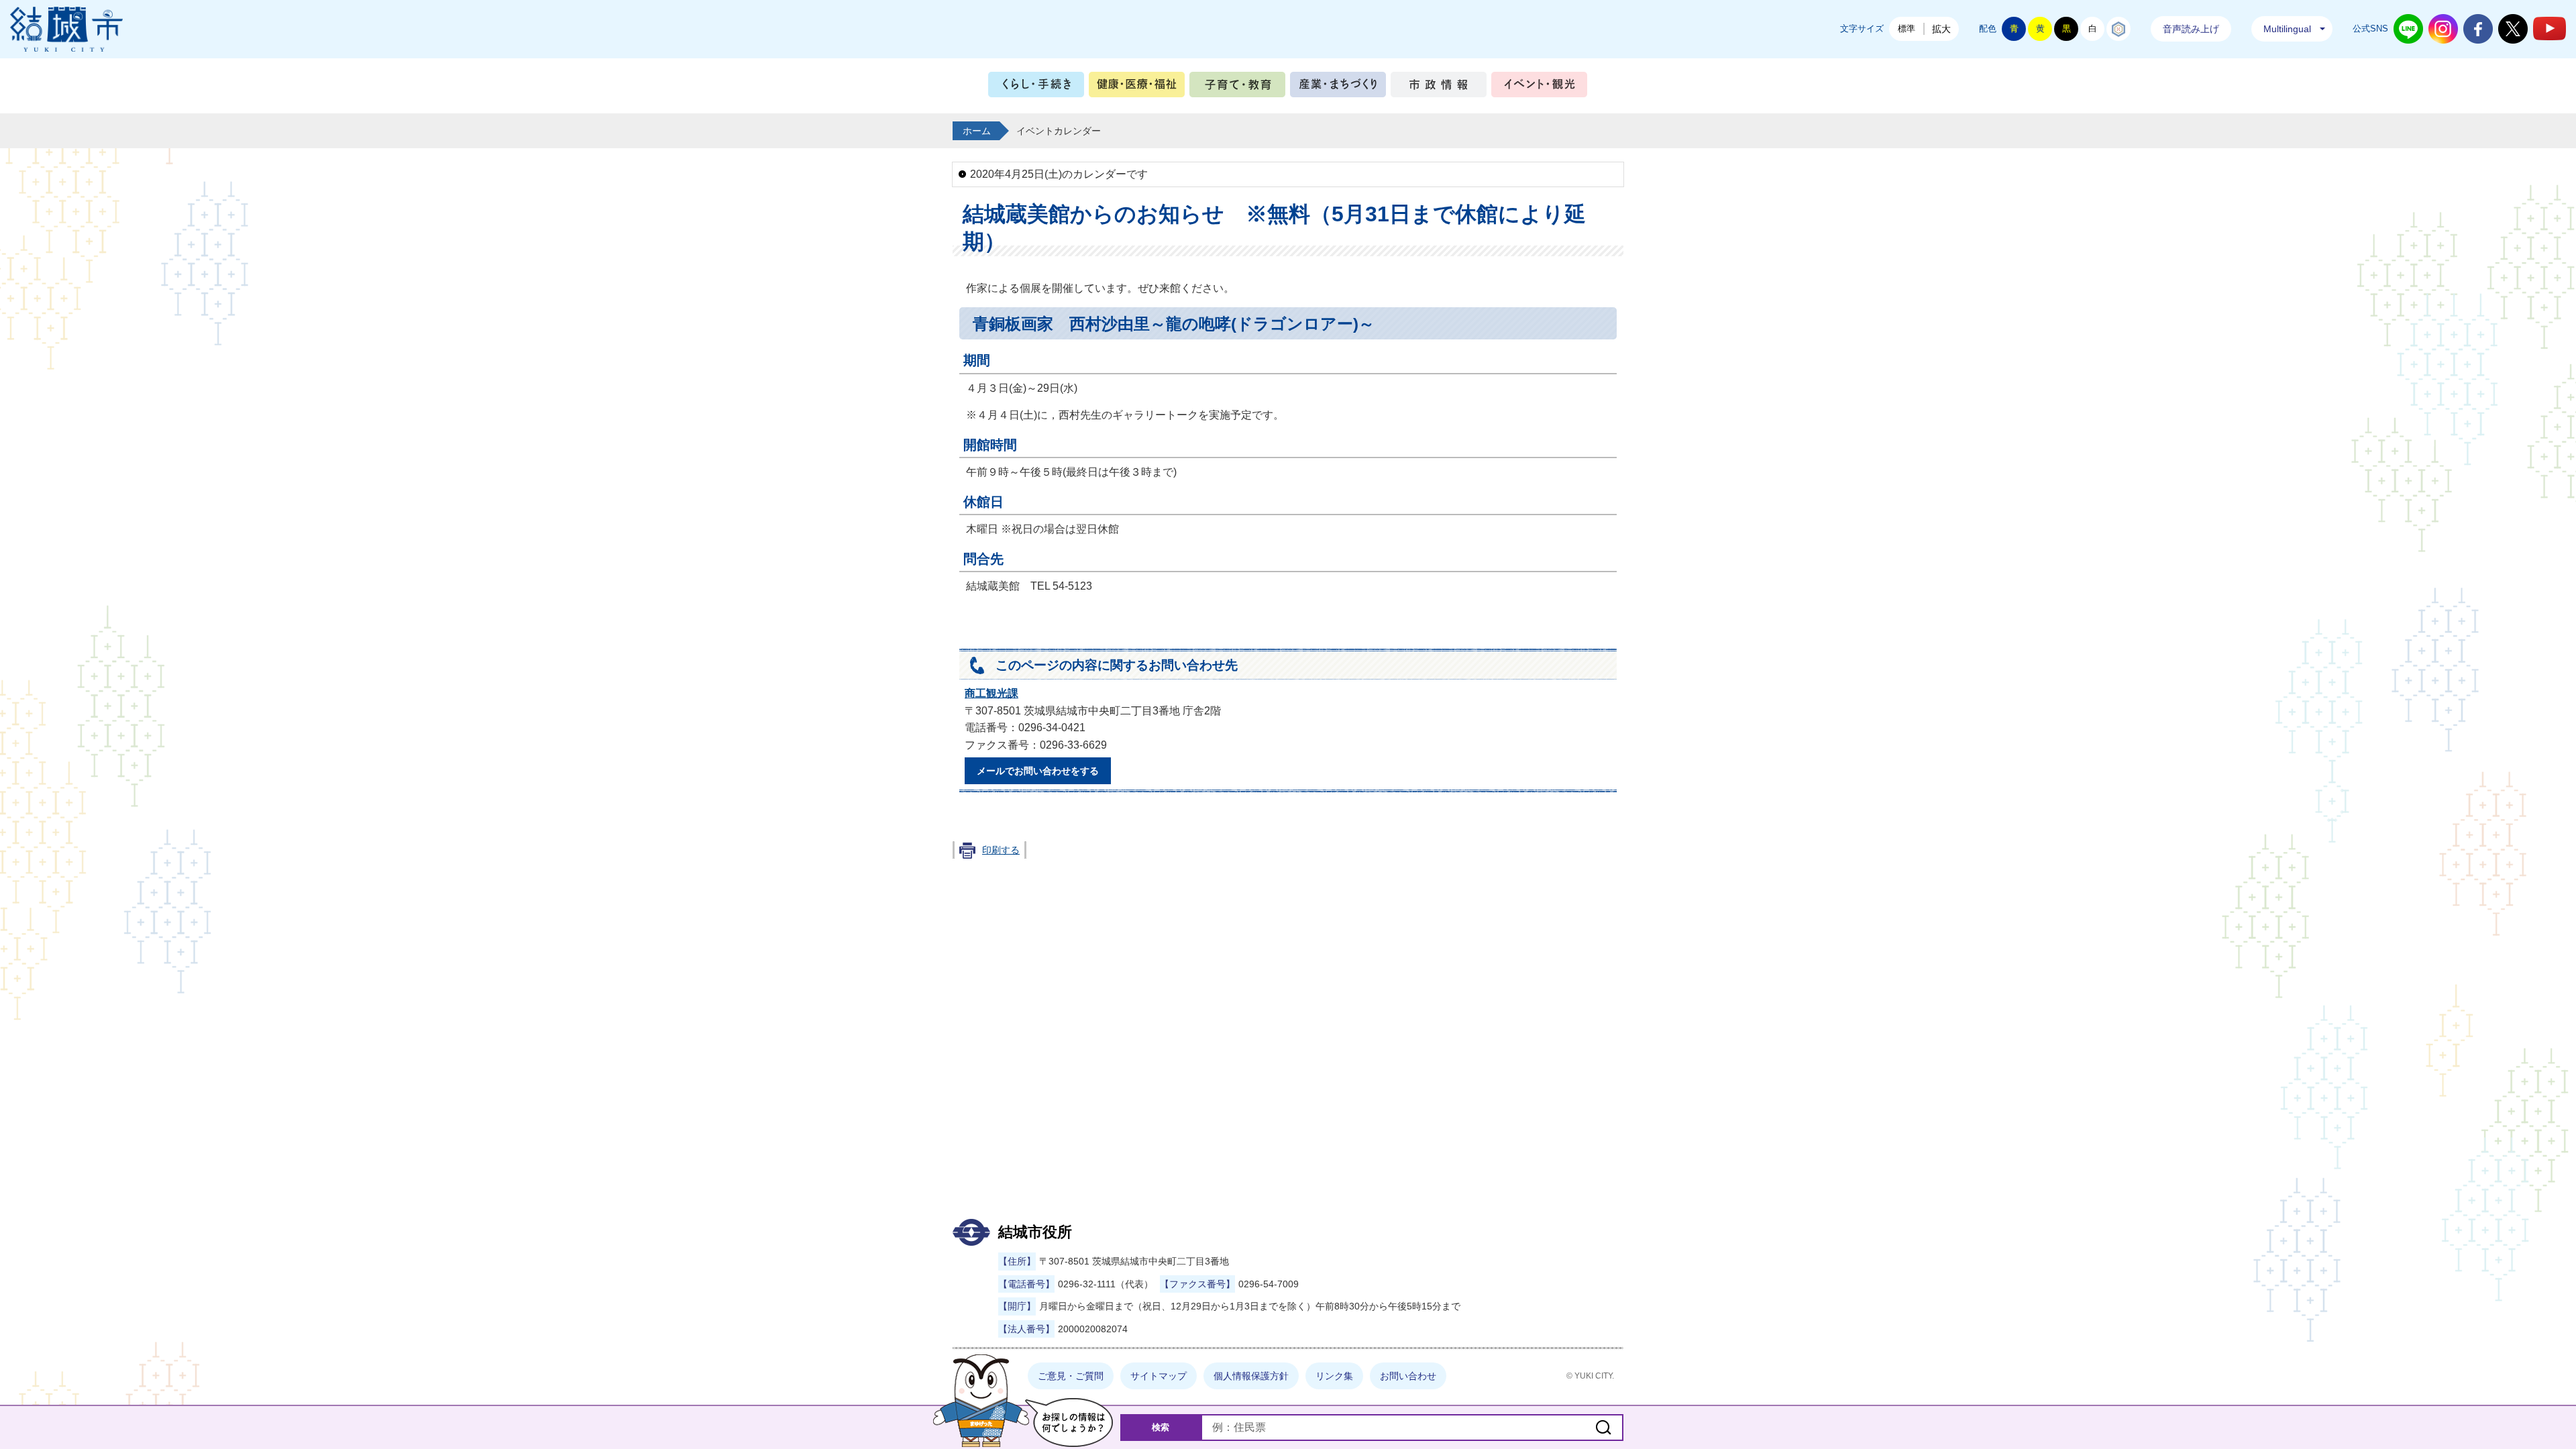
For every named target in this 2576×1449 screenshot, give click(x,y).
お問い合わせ (1408, 1376)
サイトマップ (1159, 1376)
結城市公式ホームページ (66, 29)
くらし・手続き (1036, 88)
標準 (1907, 29)
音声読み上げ (2191, 29)
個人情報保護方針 (1251, 1376)
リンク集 (1334, 1376)
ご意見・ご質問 (1071, 1376)
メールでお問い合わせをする (1038, 771)
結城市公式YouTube (2550, 29)
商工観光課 (991, 693)
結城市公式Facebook (2478, 29)
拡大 (1941, 29)
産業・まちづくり (1338, 88)
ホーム (977, 131)
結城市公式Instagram (2443, 29)
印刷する (1001, 850)
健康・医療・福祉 (1137, 88)
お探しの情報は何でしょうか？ (1069, 1423)
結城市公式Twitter (2513, 29)
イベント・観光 (1539, 88)
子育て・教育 (1237, 88)
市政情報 (1439, 88)
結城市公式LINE (2408, 29)
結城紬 (2118, 29)
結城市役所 (1035, 1232)
